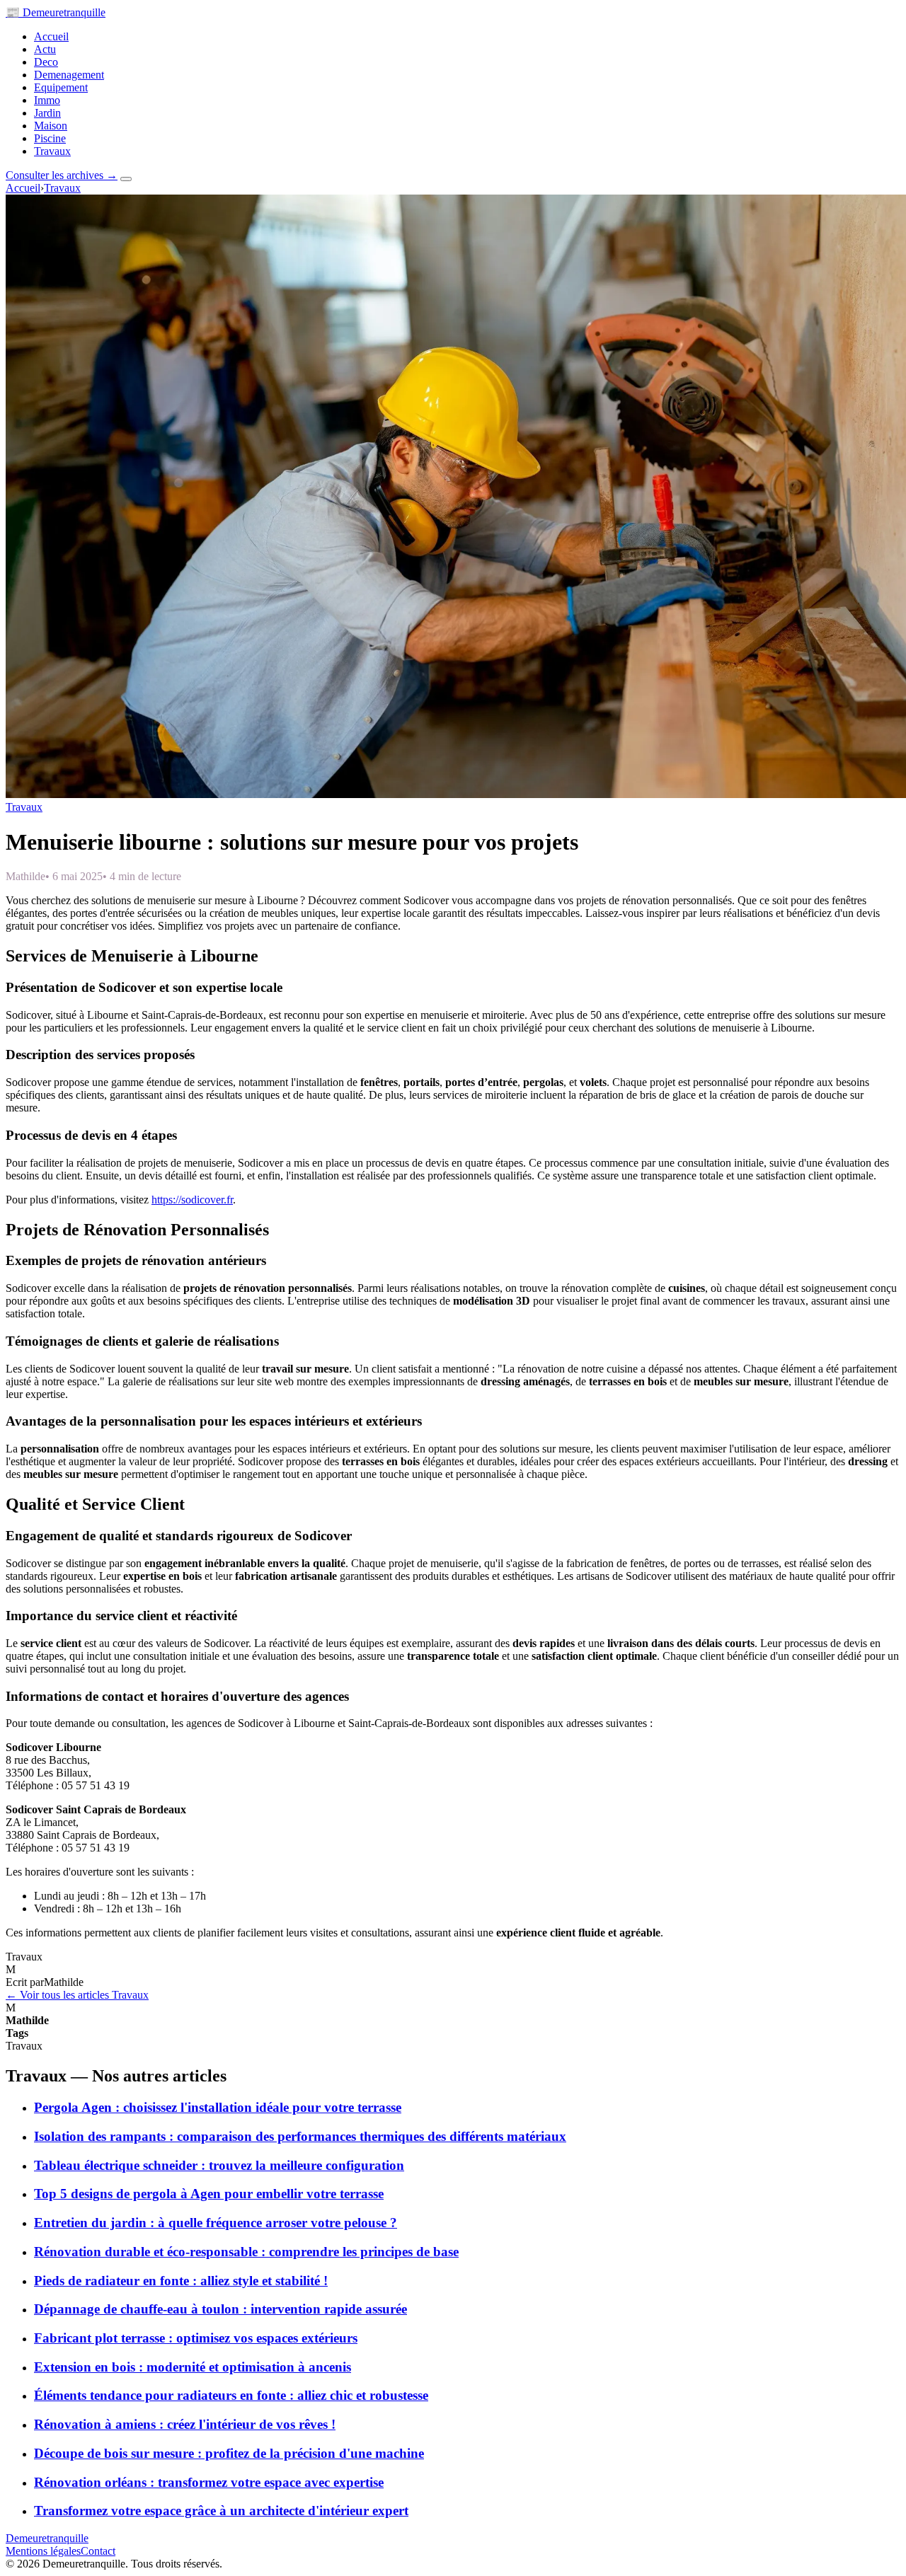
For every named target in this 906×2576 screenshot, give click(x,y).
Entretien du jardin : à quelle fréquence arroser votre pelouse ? (216, 2223)
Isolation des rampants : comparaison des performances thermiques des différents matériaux (300, 2136)
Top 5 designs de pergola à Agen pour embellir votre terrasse (209, 2194)
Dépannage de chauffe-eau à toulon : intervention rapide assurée (220, 2309)
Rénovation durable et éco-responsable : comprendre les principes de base (246, 2252)
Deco (46, 62)
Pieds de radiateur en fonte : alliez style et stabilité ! (181, 2281)
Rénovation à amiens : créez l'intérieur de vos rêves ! (185, 2424)
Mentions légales (43, 2551)
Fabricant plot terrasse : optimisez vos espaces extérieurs (196, 2338)
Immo (47, 100)
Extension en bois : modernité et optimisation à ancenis (193, 2367)
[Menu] (126, 179)
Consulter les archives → (62, 175)
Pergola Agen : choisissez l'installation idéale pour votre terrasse (218, 2107)
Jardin (47, 113)
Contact (98, 2551)
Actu (45, 49)
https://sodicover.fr (192, 1200)
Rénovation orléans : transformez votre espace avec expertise (209, 2482)
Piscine (50, 138)
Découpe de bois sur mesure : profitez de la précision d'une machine (229, 2453)
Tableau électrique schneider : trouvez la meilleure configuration (219, 2165)
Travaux (52, 151)
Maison (51, 126)
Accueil (51, 36)
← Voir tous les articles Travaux (77, 1995)
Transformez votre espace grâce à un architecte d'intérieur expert (221, 2511)
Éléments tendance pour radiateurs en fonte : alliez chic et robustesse (231, 2395)
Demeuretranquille (56, 12)
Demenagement (69, 75)
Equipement (61, 87)
